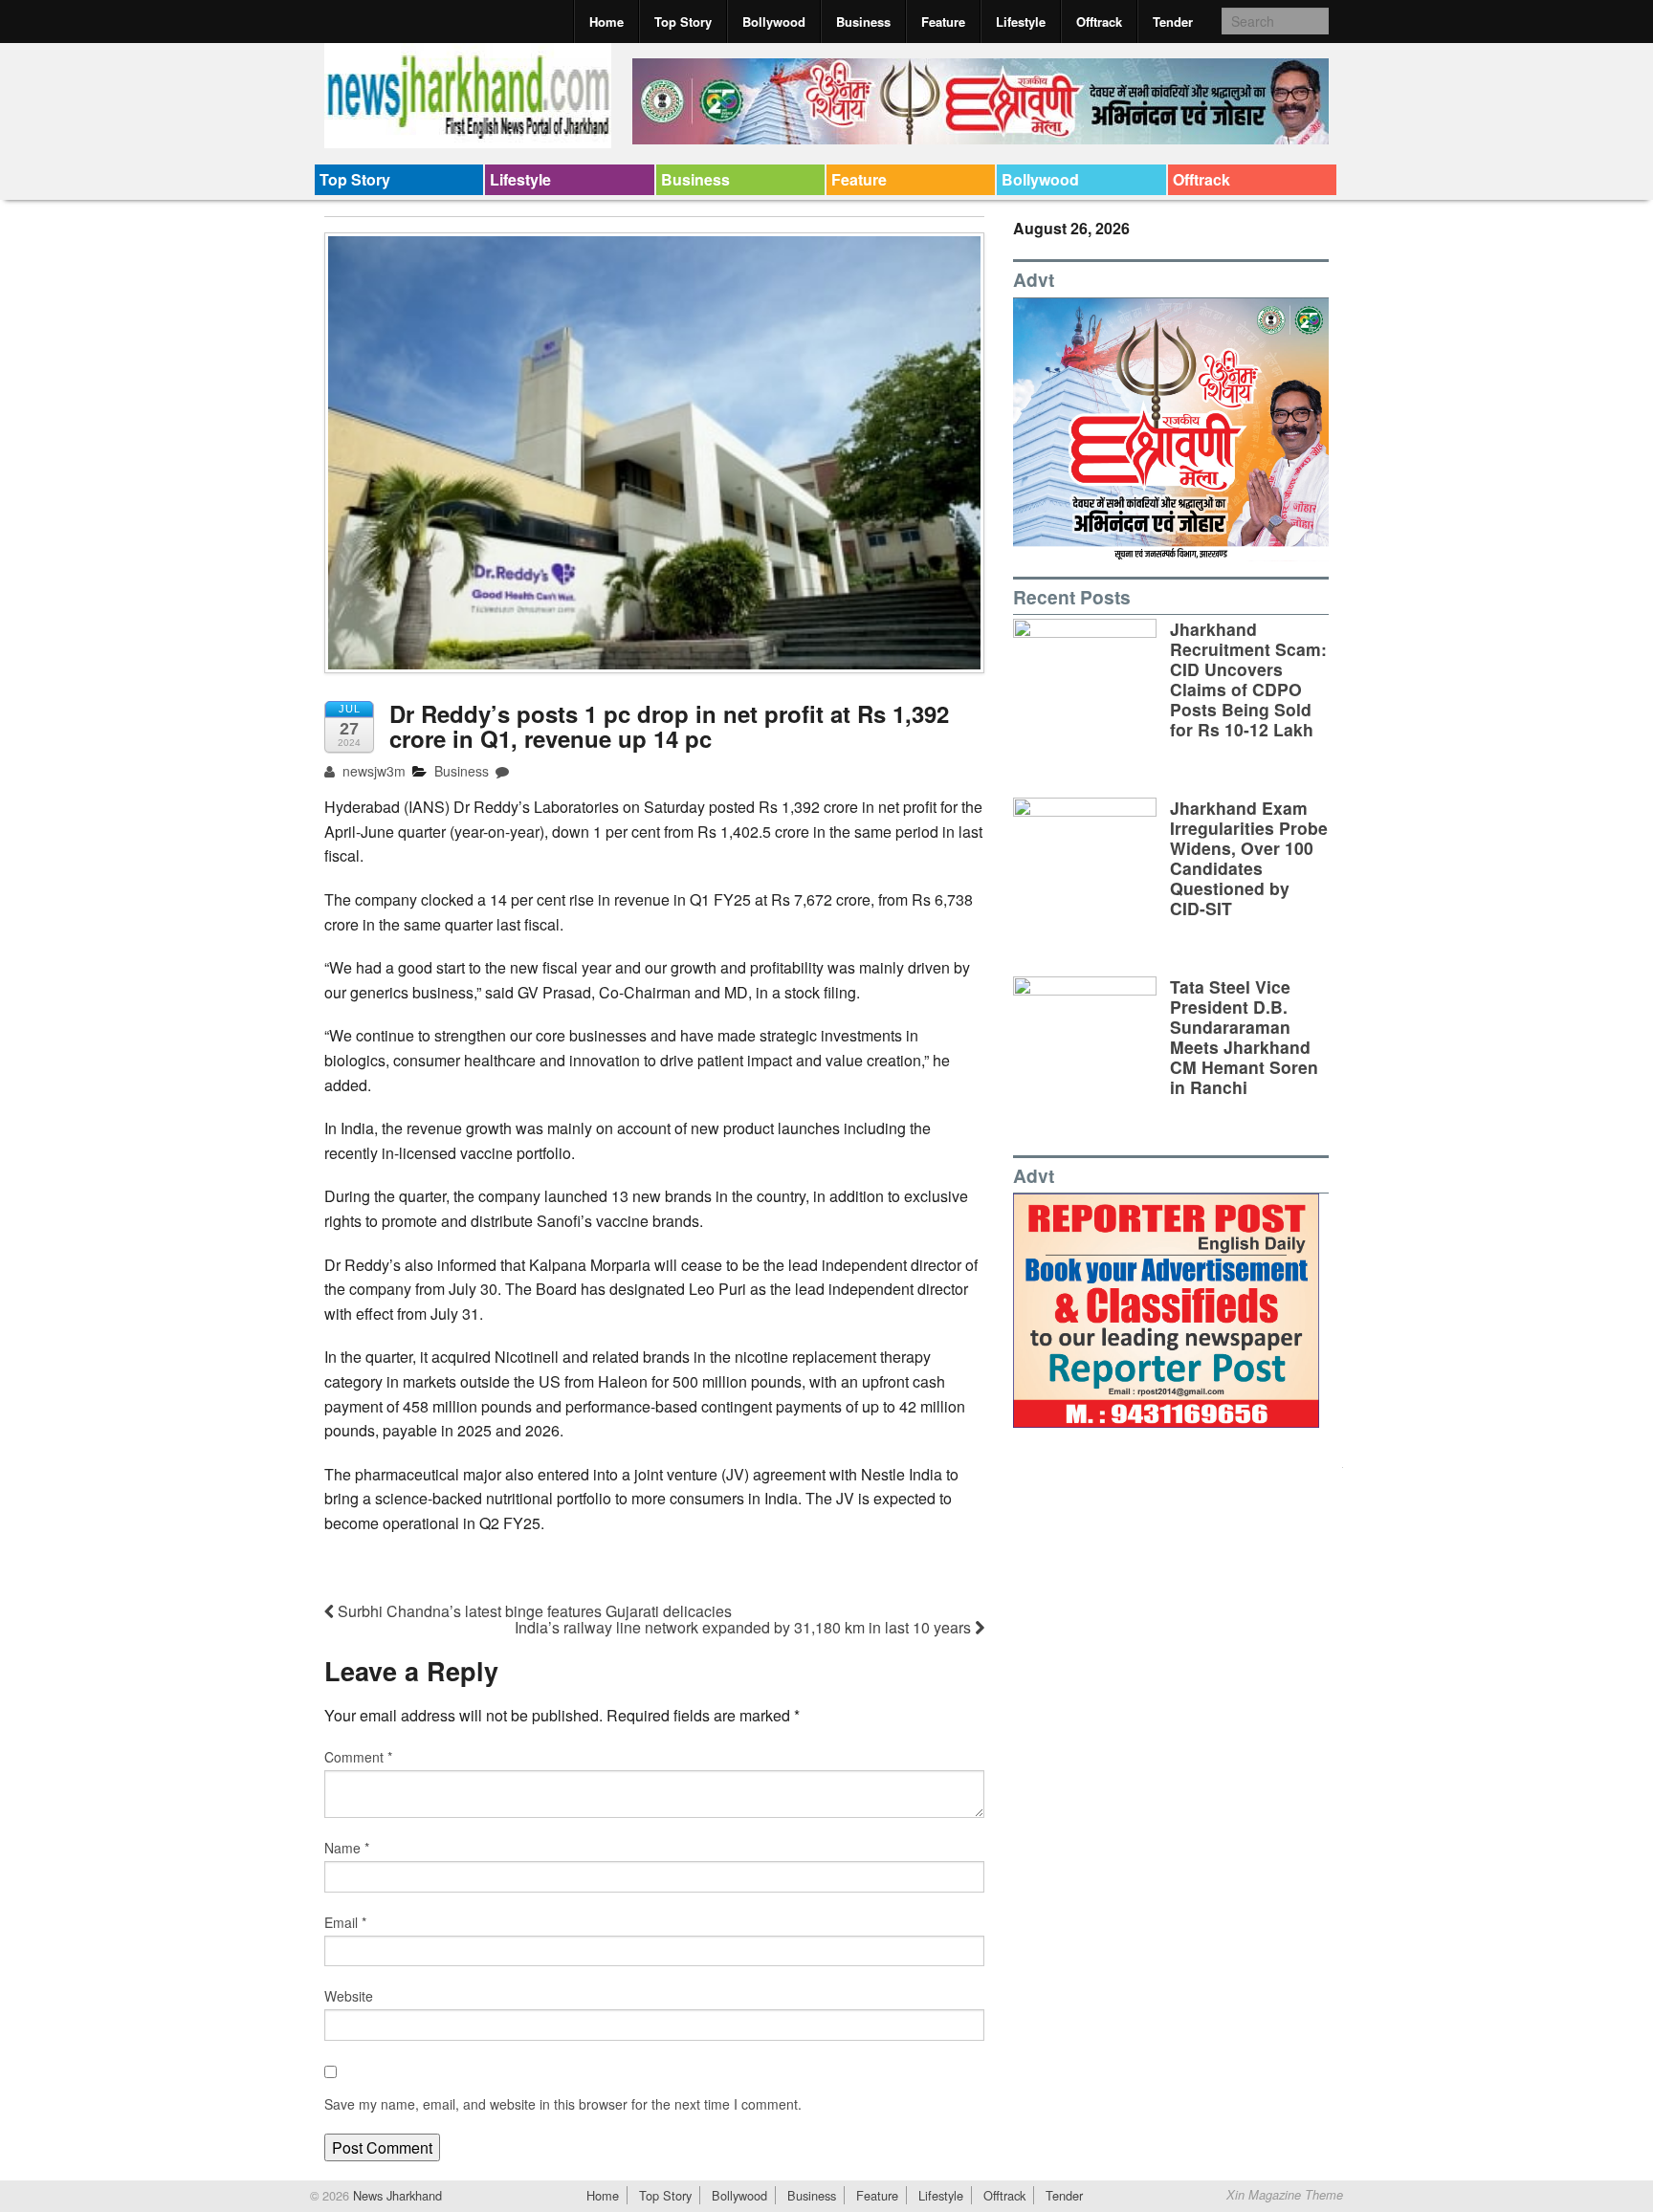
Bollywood (774, 22)
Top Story (683, 22)
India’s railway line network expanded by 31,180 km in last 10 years (745, 1627)
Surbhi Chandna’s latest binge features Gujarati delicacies (533, 1611)
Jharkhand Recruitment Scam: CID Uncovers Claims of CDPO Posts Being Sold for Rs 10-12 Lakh (1248, 679)
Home (606, 22)
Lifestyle (1021, 22)
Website (349, 1996)
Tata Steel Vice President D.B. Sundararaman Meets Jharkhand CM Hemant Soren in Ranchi (1244, 1037)
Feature (943, 22)
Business (863, 22)
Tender (1173, 22)
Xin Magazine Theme (1285, 2195)
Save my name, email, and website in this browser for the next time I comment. (563, 2104)
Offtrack (1099, 22)
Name (347, 1848)
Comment (358, 1757)
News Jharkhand (396, 2195)
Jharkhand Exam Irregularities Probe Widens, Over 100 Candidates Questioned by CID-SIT (1249, 858)
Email (345, 1922)
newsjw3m (372, 771)
